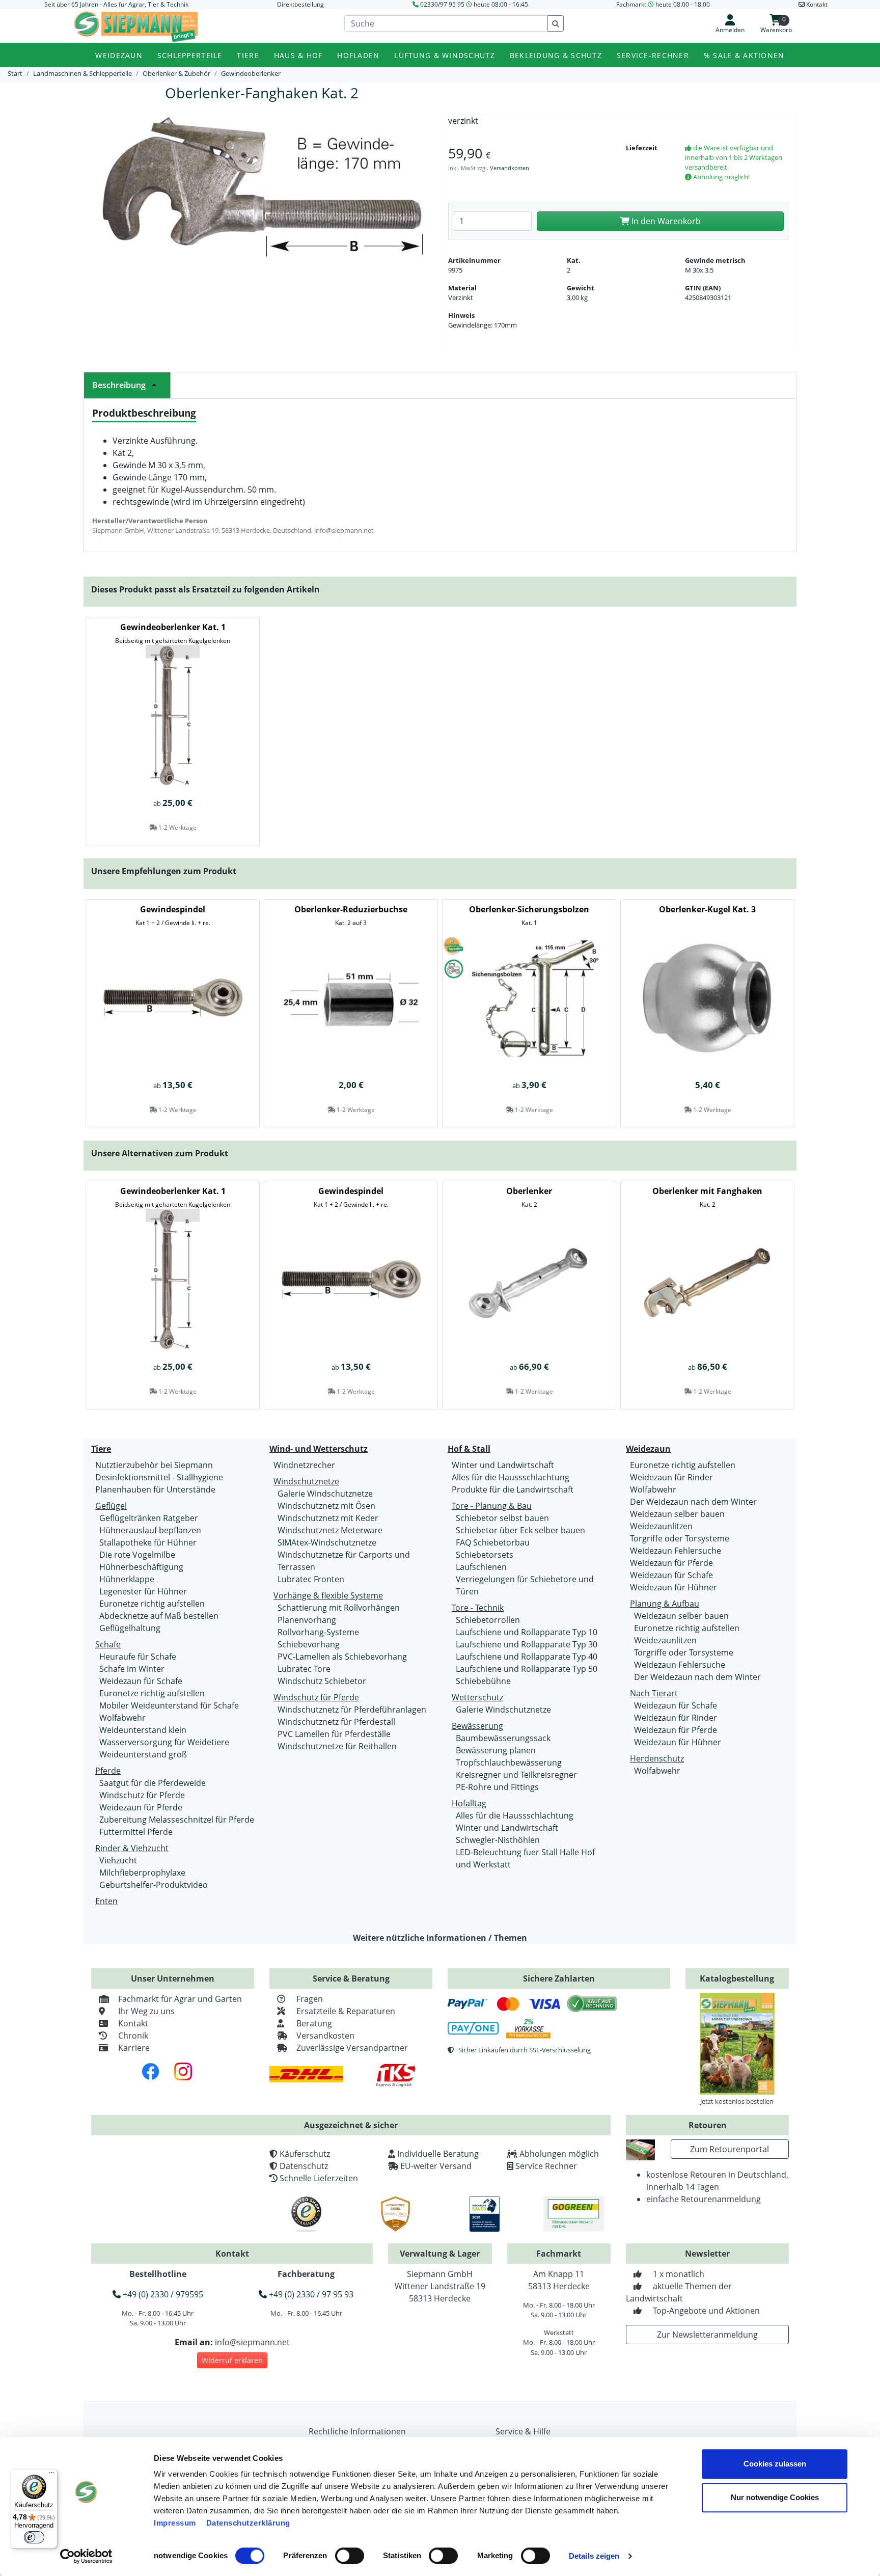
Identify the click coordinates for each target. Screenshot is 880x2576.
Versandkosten (510, 168)
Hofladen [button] (358, 55)
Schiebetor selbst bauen (502, 1518)
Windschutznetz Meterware (330, 1530)
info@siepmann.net (252, 2342)
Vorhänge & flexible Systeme (328, 1595)
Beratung (314, 2023)
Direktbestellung (300, 4)
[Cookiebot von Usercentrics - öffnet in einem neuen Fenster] (86, 2556)
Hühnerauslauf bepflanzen (150, 1530)
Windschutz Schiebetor (322, 1681)
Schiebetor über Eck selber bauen (520, 1530)
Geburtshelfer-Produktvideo (154, 1885)
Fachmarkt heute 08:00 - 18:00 (663, 4)
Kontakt (133, 2023)
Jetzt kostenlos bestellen (737, 2101)
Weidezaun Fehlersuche (676, 1551)
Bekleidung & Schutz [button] (556, 55)
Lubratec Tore (304, 1669)
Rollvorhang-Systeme (318, 1632)
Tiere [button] (248, 55)
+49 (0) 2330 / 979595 (162, 2294)
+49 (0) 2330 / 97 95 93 (310, 2294)
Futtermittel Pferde (136, 1832)
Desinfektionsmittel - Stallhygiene (159, 1477)
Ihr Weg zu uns (146, 2011)
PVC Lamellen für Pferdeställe (334, 1734)
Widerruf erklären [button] (232, 2360)
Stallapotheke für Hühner (148, 1542)
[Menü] (51, 2475)
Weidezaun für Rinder (671, 1477)
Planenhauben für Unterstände (155, 1489)
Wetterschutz (477, 1697)
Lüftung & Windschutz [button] (445, 55)
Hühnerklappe (127, 1579)
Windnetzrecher (304, 1465)
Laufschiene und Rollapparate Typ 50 (527, 1669)
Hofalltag (469, 1803)
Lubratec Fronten (311, 1579)
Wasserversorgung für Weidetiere (164, 1742)
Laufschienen (481, 1567)
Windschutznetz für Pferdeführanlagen (352, 1710)
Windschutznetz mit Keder (328, 1518)
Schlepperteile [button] (190, 55)
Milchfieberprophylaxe (142, 1873)
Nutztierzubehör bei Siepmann (154, 1465)
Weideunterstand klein (143, 1730)
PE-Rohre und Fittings (497, 1787)
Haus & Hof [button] (298, 55)
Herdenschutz (657, 1758)
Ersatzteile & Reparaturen (346, 2011)
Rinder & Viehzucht (132, 1848)
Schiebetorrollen (488, 1620)
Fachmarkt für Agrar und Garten (180, 1999)
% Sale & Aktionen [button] (744, 55)
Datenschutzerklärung (248, 2523)
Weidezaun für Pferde (141, 1807)
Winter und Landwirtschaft (503, 1465)
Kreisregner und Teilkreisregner (516, 1775)
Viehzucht (118, 1860)
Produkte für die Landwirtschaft (513, 1489)
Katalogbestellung (737, 1978)
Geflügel (111, 1506)
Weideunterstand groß (143, 1754)
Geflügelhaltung (130, 1628)
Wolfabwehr (122, 1718)
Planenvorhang (307, 1620)
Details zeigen (594, 2556)
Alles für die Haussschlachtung (511, 1477)
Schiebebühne (483, 1681)
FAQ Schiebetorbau (493, 1542)
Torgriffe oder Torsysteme (680, 1538)
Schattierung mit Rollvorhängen (339, 1608)
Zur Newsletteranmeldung (707, 2335)
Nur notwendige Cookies (775, 2497)
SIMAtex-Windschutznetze (327, 1542)
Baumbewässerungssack (503, 1738)
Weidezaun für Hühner (673, 1587)
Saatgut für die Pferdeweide (153, 1783)
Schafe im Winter (132, 1669)
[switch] (350, 2556)
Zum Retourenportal (730, 2149)
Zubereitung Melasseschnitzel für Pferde (177, 1820)
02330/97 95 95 (442, 4)
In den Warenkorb (665, 221)
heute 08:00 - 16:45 (501, 4)
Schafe (108, 1644)
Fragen (310, 1999)
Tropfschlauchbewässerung (509, 1762)
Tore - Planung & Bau (492, 1506)
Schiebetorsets (485, 1555)
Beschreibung (119, 385)
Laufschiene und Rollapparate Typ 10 (527, 1632)
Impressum (175, 2523)
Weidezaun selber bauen (677, 1514)
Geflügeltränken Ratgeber (149, 1518)
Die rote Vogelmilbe (137, 1555)
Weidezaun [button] (119, 55)
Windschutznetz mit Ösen (326, 1506)
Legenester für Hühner (143, 1591)
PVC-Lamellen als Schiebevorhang (342, 1657)
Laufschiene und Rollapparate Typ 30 (527, 1644)
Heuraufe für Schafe (138, 1657)
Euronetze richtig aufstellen (152, 1604)
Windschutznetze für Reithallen (337, 1746)
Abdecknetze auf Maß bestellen (159, 1616)
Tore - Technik (478, 1608)
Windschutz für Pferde (142, 1795)
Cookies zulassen (775, 2464)
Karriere (134, 2048)
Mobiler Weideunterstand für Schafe (169, 1705)
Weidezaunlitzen (661, 1526)
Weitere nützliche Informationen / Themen (440, 1938)
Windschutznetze (306, 1481)
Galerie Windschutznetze (325, 1494)
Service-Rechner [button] (653, 55)
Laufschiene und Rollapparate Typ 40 (527, 1657)
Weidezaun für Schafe (141, 1681)
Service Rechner (546, 2166)
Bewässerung (477, 1726)
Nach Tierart (654, 1693)
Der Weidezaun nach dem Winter (693, 1502)
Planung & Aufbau (665, 1604)
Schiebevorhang (309, 1644)
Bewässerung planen (496, 1750)
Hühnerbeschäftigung (141, 1567)
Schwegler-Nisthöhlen (498, 1840)
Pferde (108, 1771)
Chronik (133, 2036)
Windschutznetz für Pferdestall (336, 1722)
